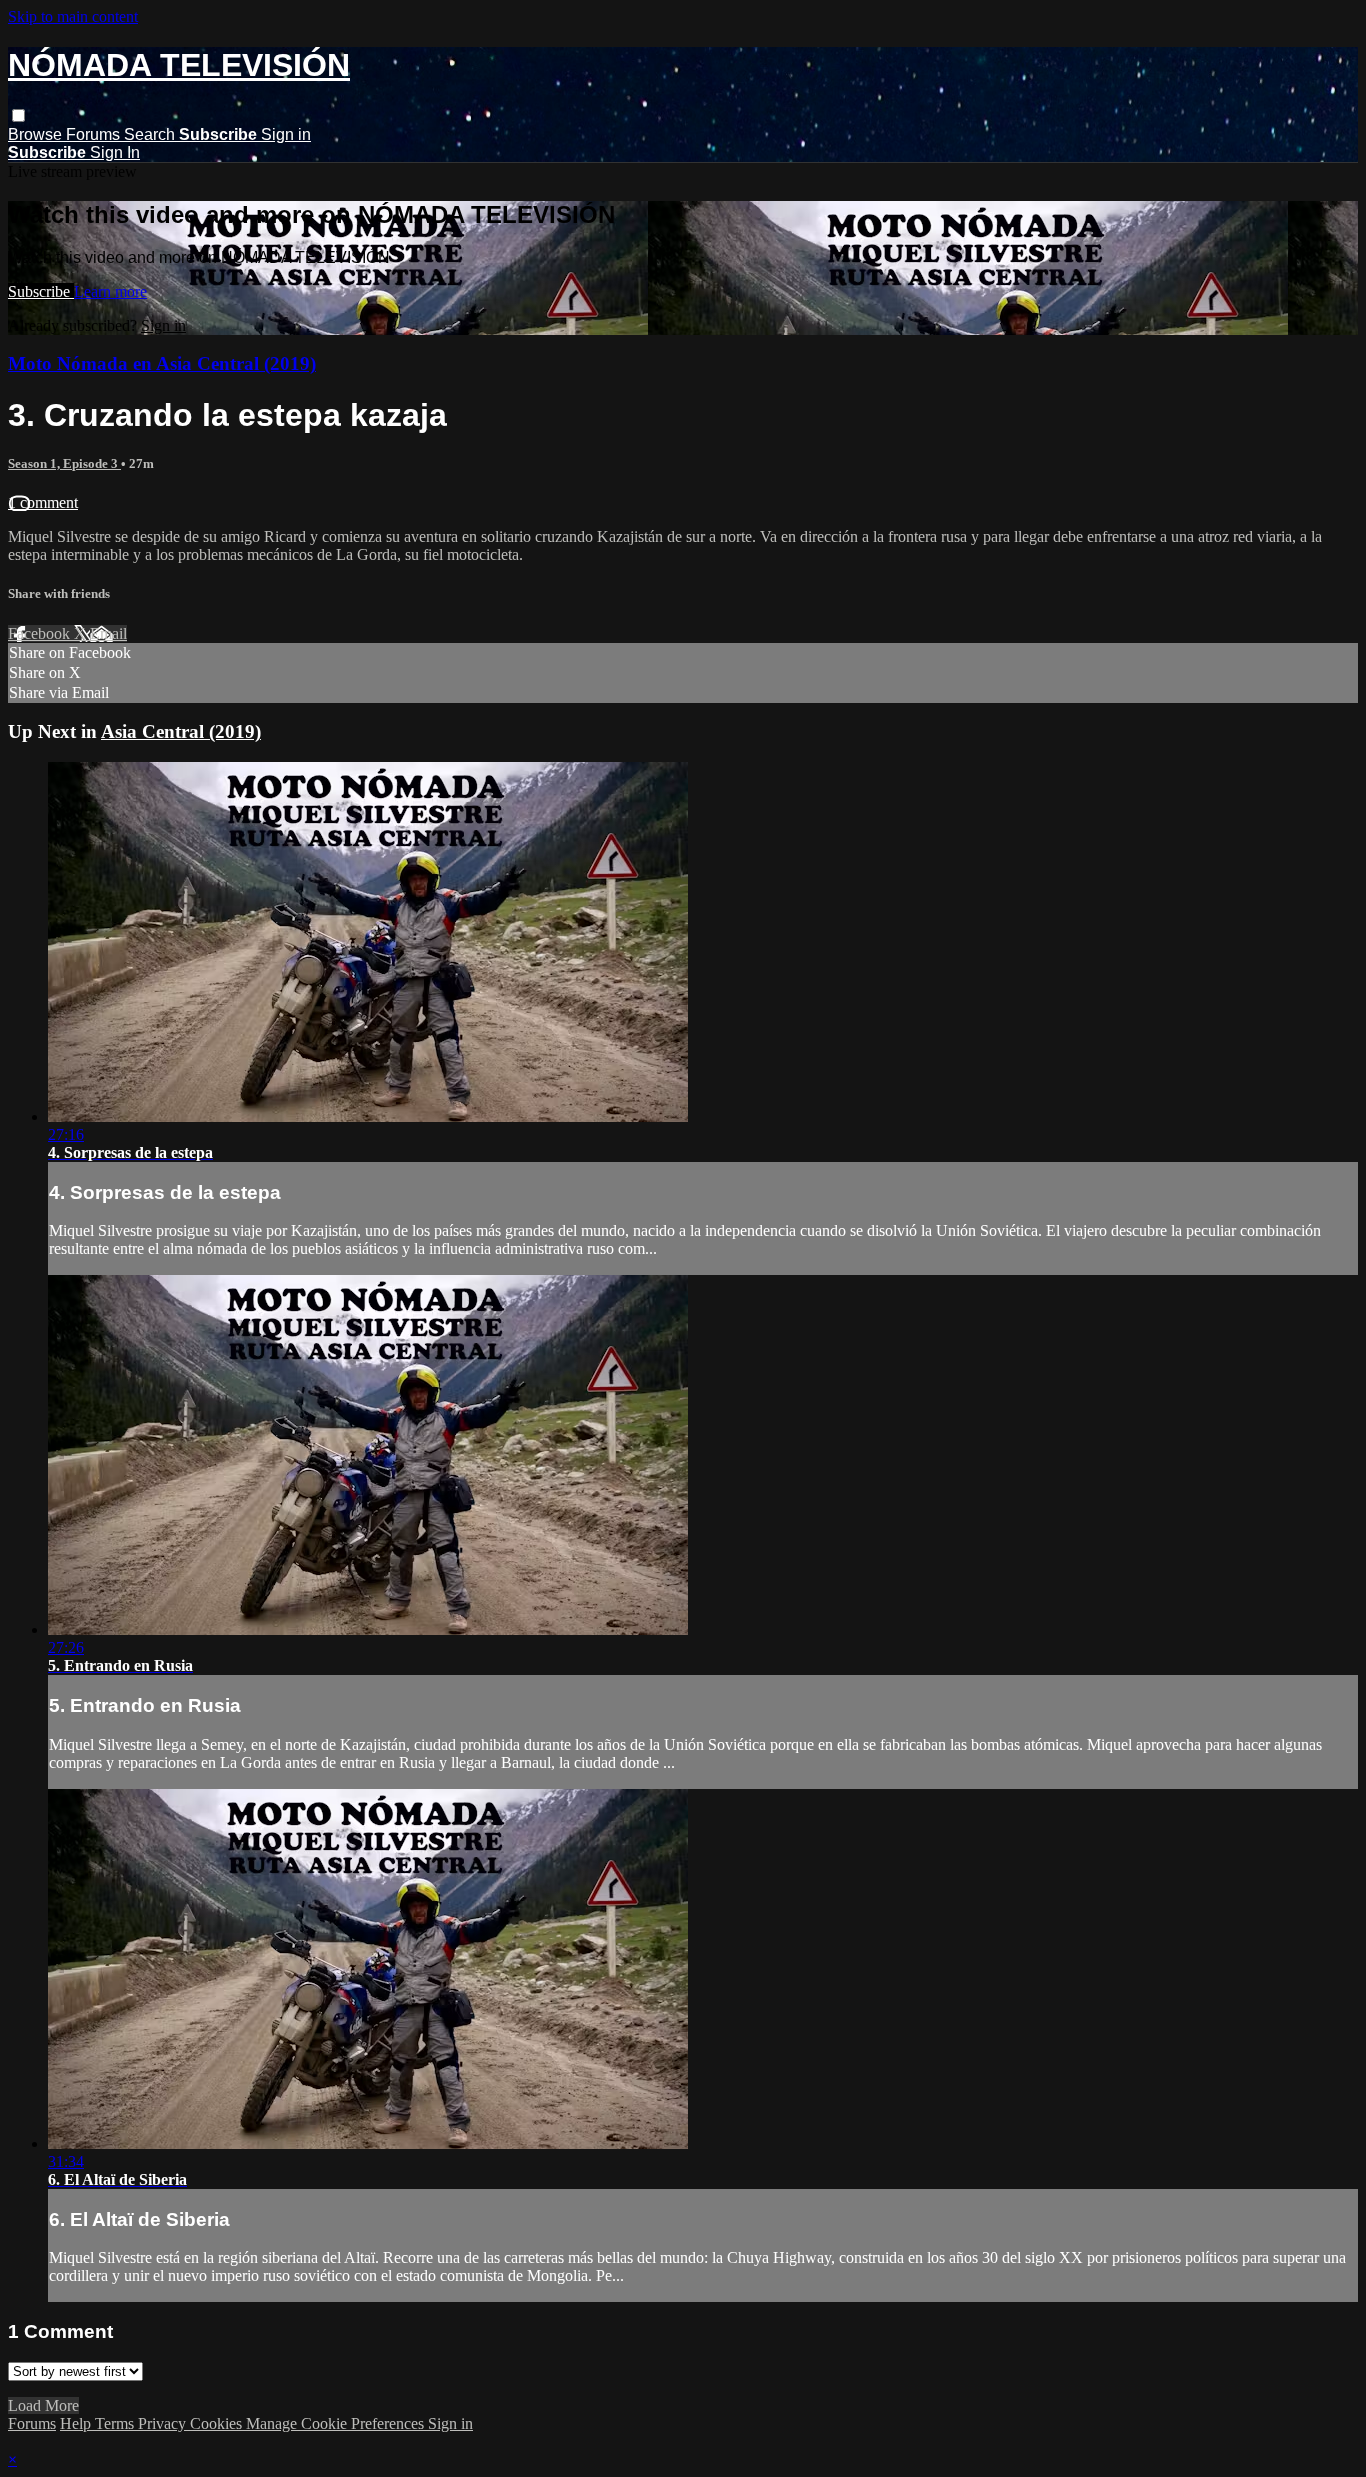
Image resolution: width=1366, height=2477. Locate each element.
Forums (95, 134)
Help (77, 2423)
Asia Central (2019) (181, 731)
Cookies (218, 2423)
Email (108, 633)
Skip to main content (73, 16)
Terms (116, 2423)
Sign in (286, 134)
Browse (37, 134)
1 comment (43, 502)
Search (151, 134)
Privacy (164, 2423)
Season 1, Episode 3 (64, 463)
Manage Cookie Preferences (337, 2423)
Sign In (115, 152)
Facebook (41, 633)
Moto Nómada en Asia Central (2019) (162, 363)
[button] (18, 115)
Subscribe (41, 291)
